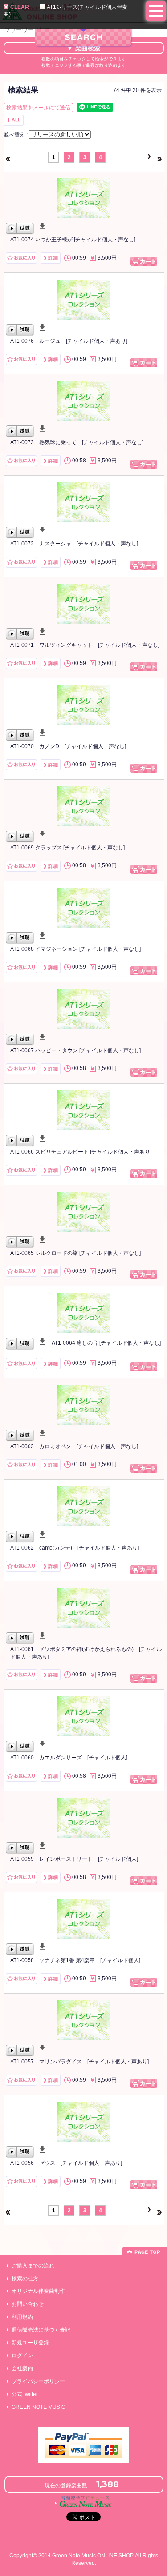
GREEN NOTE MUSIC (39, 2407)
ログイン (22, 2356)
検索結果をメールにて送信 (38, 108)
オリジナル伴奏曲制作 (38, 2291)
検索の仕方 (25, 2279)
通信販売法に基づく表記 (41, 2330)
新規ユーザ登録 (30, 2343)
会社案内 (22, 2368)
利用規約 (22, 2317)
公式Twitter (25, 2394)
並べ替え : (16, 135)
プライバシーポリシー (38, 2381)
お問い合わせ (28, 2304)
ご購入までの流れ (33, 2266)
